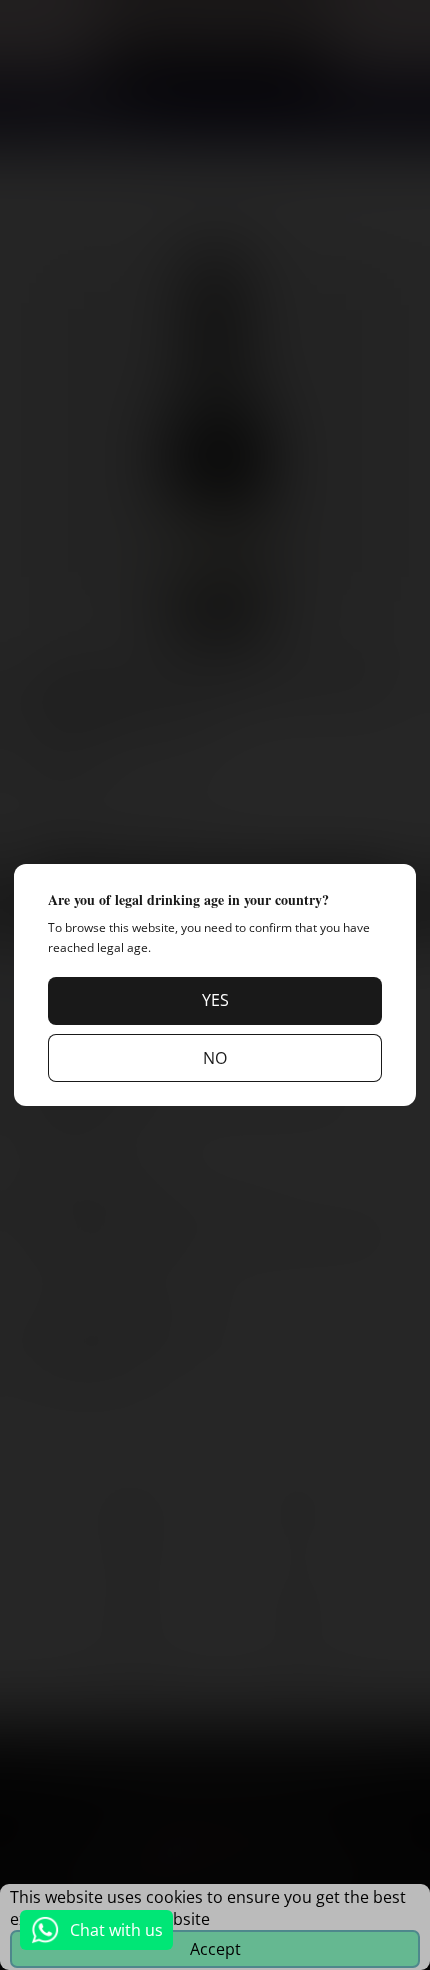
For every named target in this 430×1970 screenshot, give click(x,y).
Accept (215, 1949)
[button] (215, 1001)
